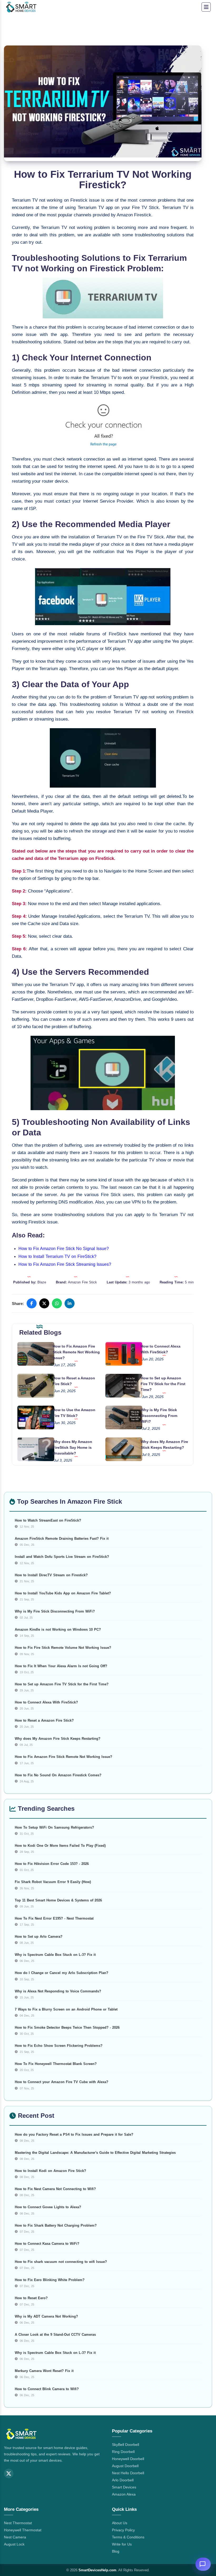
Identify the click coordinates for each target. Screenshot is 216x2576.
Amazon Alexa (124, 2494)
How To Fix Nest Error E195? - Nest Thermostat (54, 1918)
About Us (120, 2523)
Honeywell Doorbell (128, 2459)
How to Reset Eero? (31, 2298)
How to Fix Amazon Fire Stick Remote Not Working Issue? (76, 1352)
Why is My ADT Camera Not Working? (46, 2316)
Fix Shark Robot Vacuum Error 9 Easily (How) (53, 1882)
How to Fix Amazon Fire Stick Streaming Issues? (65, 1264)
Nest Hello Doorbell (128, 2473)
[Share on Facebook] (32, 1303)
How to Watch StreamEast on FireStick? (48, 1520)
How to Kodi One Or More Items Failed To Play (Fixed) (60, 1846)
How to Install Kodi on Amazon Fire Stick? (50, 2171)
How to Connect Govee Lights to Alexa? (48, 2207)
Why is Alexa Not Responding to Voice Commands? (58, 1991)
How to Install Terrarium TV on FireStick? (57, 1256)
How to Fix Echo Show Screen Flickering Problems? (59, 2046)
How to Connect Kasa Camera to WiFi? (47, 2244)
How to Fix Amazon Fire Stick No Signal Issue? (64, 1249)
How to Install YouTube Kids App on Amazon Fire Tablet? (63, 1593)
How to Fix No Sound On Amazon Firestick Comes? (58, 1775)
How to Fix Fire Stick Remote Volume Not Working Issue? (63, 1648)
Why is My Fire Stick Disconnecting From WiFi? (159, 1416)
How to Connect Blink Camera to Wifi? (47, 2389)
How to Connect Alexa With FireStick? (46, 1702)
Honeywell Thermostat (23, 2530)
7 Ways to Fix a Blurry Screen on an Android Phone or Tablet (66, 2009)
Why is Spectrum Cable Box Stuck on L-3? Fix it (55, 1955)
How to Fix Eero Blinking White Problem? (50, 2280)
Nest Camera (15, 2537)
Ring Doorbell (123, 2452)
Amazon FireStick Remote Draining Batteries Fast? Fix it (62, 1539)
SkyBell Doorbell (126, 2445)
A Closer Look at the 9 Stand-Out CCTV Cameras (55, 2335)
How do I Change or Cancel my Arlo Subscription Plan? (62, 1973)
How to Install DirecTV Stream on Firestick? (51, 1575)
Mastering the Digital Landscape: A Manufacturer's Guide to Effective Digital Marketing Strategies (95, 2153)
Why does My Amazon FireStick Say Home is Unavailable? (72, 1447)
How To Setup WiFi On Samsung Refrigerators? (54, 1827)
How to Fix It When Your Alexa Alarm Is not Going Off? (61, 1666)
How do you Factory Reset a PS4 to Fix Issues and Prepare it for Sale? (74, 2134)
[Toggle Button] (206, 7)
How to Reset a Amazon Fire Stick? (44, 1720)
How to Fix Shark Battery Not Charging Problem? (56, 2225)
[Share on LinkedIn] (70, 1303)
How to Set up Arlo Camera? (39, 1937)
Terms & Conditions (128, 2537)
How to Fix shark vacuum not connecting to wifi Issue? (61, 2262)
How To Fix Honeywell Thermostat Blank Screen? (56, 2064)
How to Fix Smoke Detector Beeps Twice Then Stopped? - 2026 (67, 2027)
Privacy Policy (123, 2530)
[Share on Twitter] (44, 1303)
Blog (116, 2551)
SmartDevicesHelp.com (97, 2570)
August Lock (14, 2544)
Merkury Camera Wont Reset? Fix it (44, 2371)
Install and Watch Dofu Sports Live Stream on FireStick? (62, 1557)
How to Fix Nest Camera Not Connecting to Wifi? (55, 2189)
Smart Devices (124, 2487)
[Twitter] (9, 2473)
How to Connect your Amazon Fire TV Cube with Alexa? (62, 2082)
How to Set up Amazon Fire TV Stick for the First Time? (163, 1384)
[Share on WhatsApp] (57, 1303)
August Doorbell (125, 2466)
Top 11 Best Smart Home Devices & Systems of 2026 (58, 1900)
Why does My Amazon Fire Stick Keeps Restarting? (58, 1739)
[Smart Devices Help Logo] (21, 2435)
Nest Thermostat (18, 2523)
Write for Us (122, 2544)
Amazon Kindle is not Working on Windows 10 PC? (58, 1629)
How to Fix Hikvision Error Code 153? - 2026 (52, 1864)
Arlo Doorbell (123, 2480)
